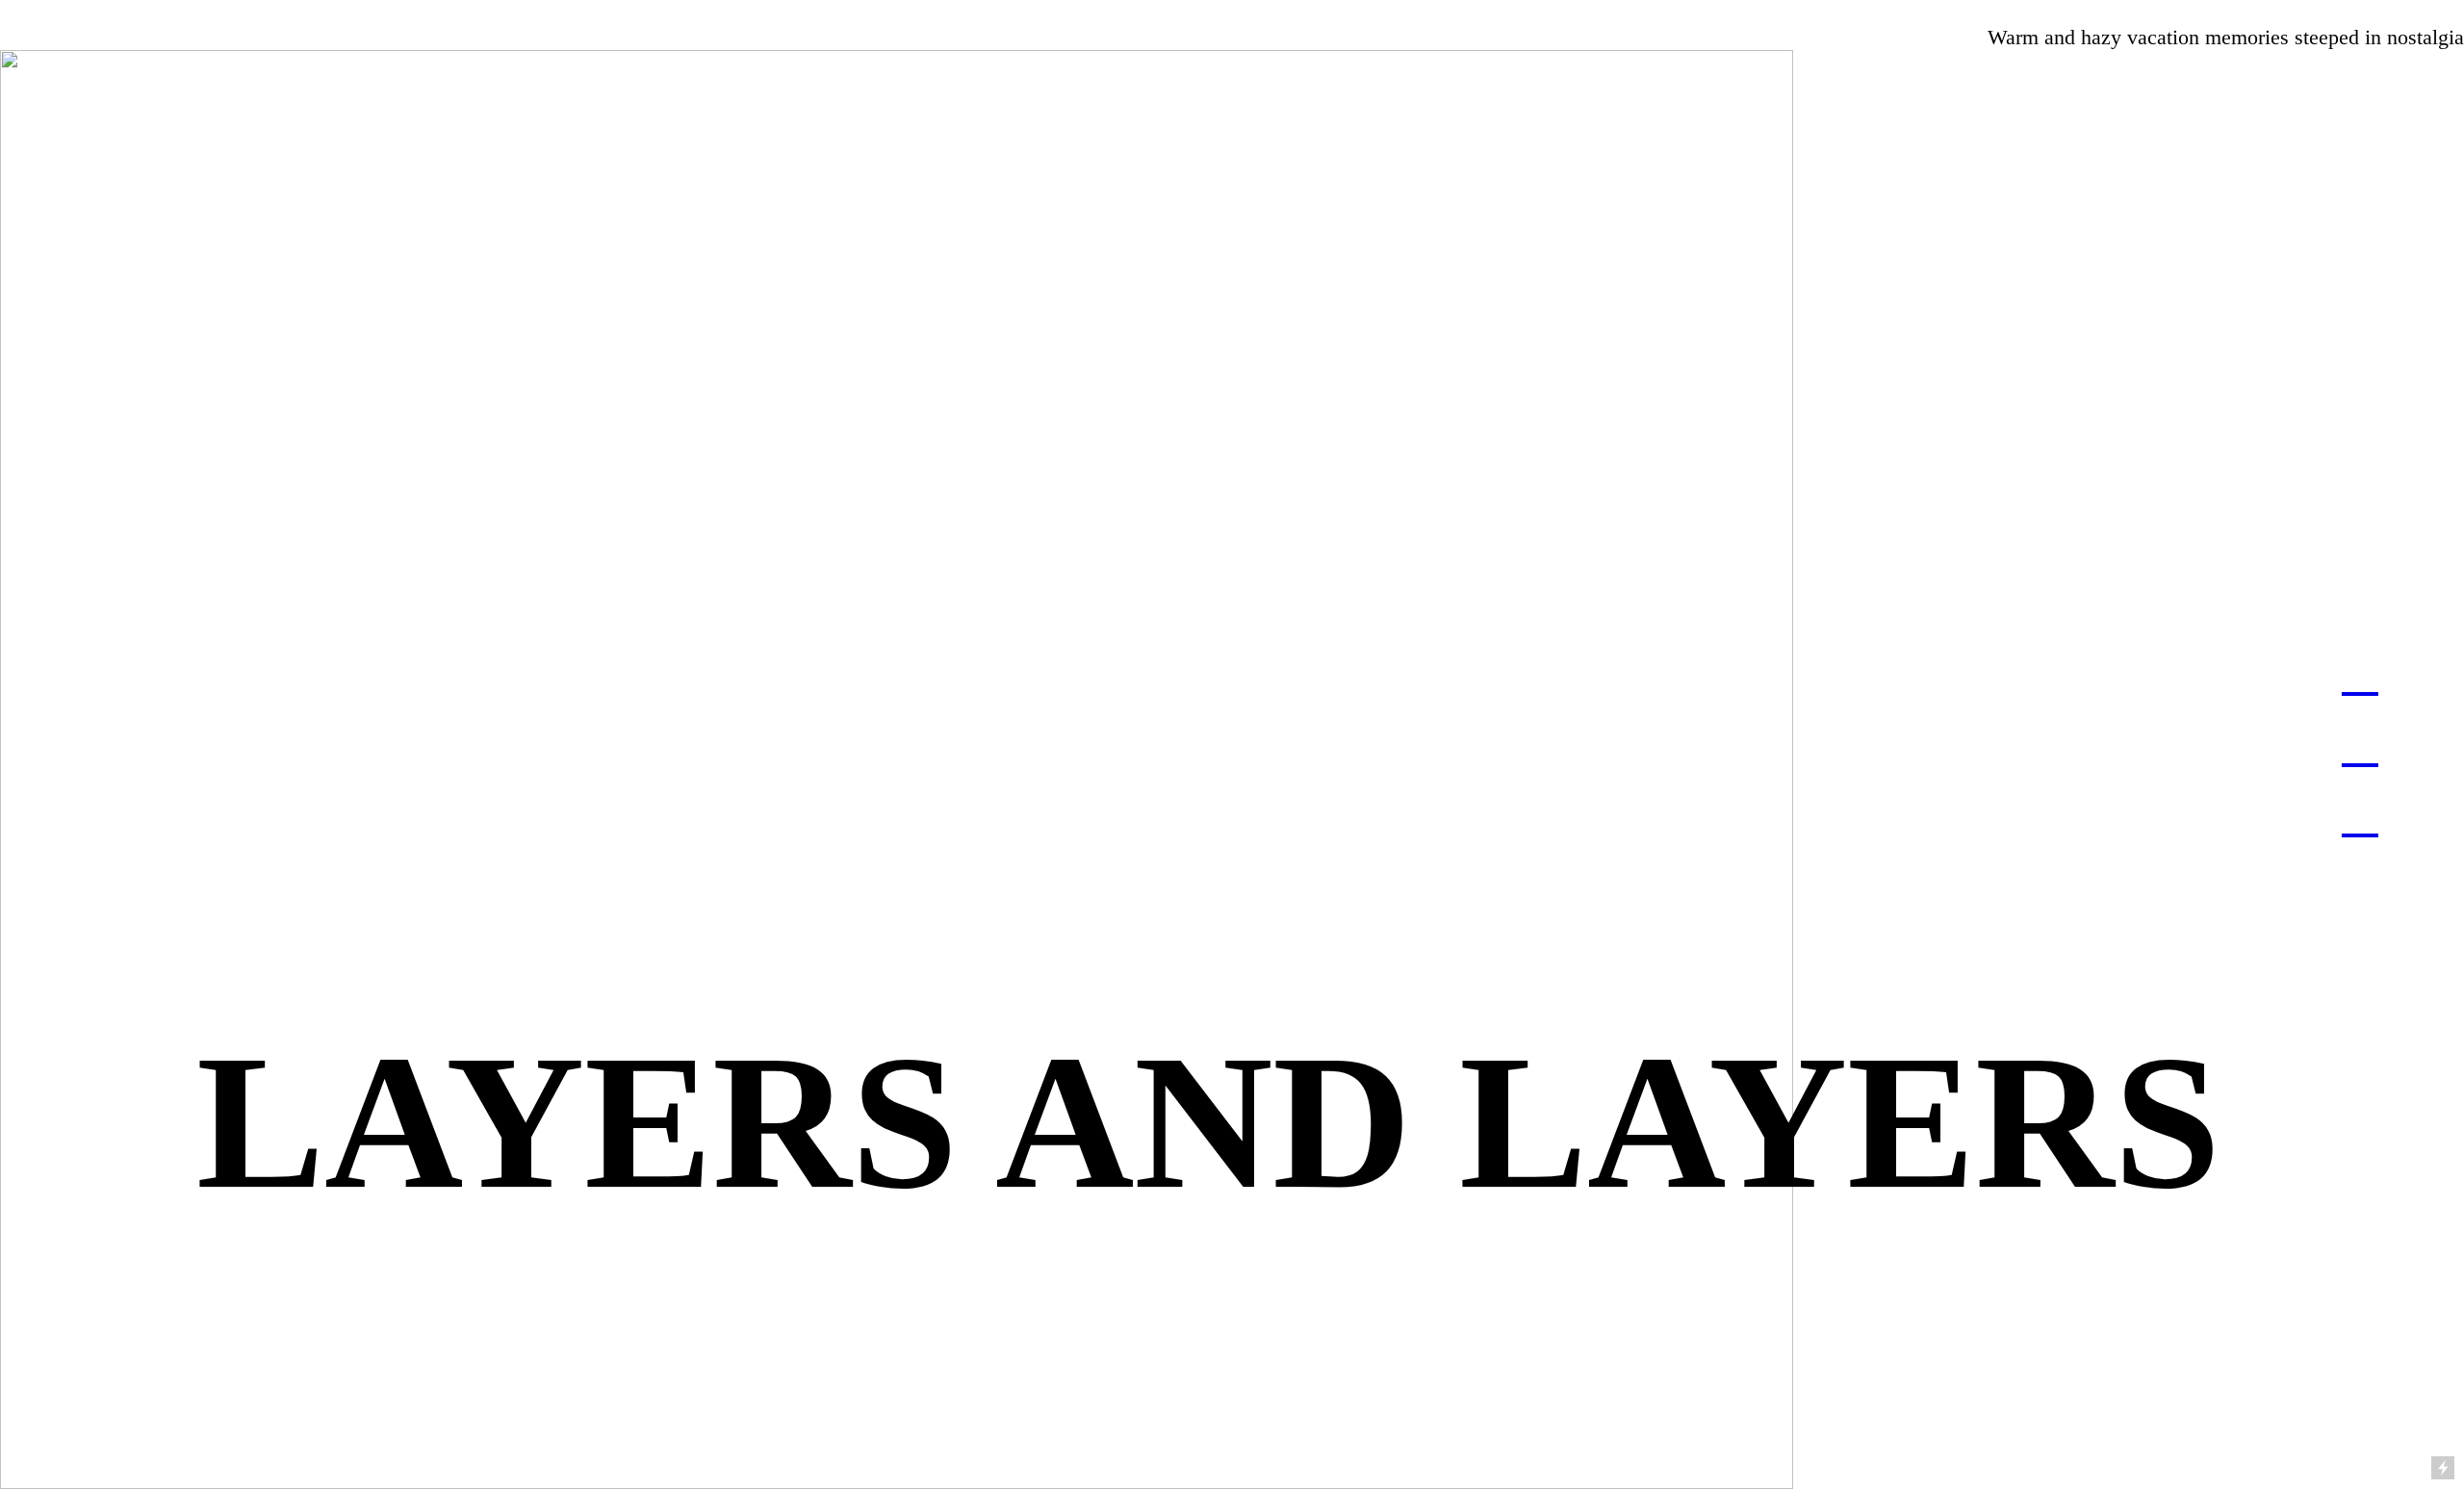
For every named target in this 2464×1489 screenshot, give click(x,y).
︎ (1395, 12)
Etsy (1354, 12)
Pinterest (1097, 12)
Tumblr (1284, 12)
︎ (2360, 815)
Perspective (2415, 12)
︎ (2360, 673)
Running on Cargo (2442, 1386)
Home (26, 12)
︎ (2360, 744)
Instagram (1193, 12)
